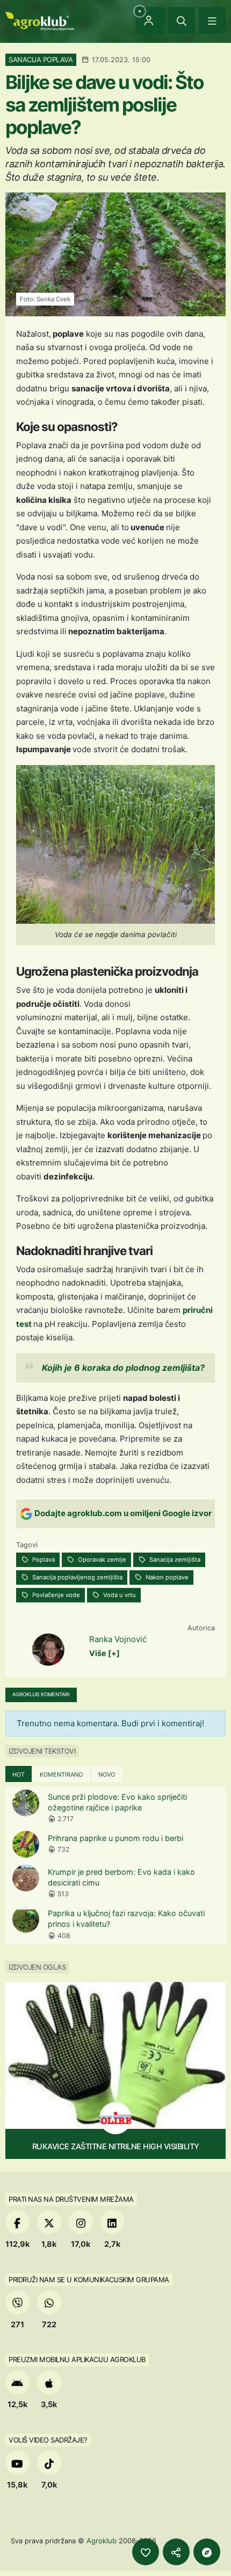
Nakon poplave (166, 1577)
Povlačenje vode (55, 1595)
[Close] (182, 20)
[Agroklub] (40, 20)
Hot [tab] (19, 1775)
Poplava (43, 1560)
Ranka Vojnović (118, 1639)
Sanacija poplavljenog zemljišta (77, 1577)
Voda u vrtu (119, 1595)
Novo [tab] (107, 1775)
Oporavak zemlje (101, 1560)
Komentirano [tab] (61, 1775)
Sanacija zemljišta (174, 1560)
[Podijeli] (176, 2552)
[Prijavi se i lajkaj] (146, 2552)
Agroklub (102, 2541)
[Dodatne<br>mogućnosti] (207, 2552)
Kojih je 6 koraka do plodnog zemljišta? (123, 1368)
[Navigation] (212, 20)
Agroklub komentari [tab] (41, 1694)
